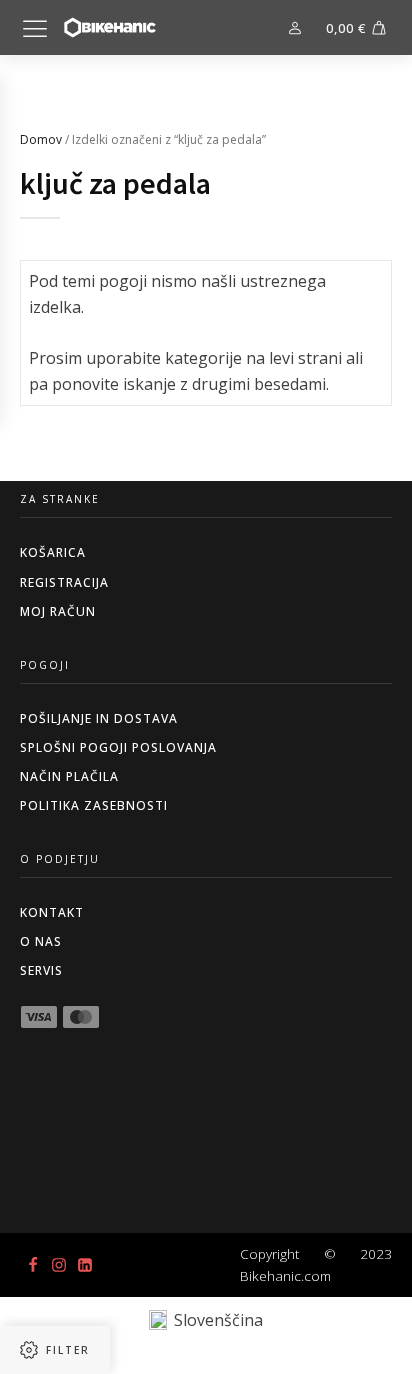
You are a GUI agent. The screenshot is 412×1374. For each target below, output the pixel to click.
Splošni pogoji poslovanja (118, 747)
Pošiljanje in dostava (99, 718)
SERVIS (41, 970)
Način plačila (69, 776)
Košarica (53, 552)
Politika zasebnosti (94, 805)
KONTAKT (52, 912)
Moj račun (58, 611)
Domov (41, 139)
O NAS (41, 941)
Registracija (64, 582)
